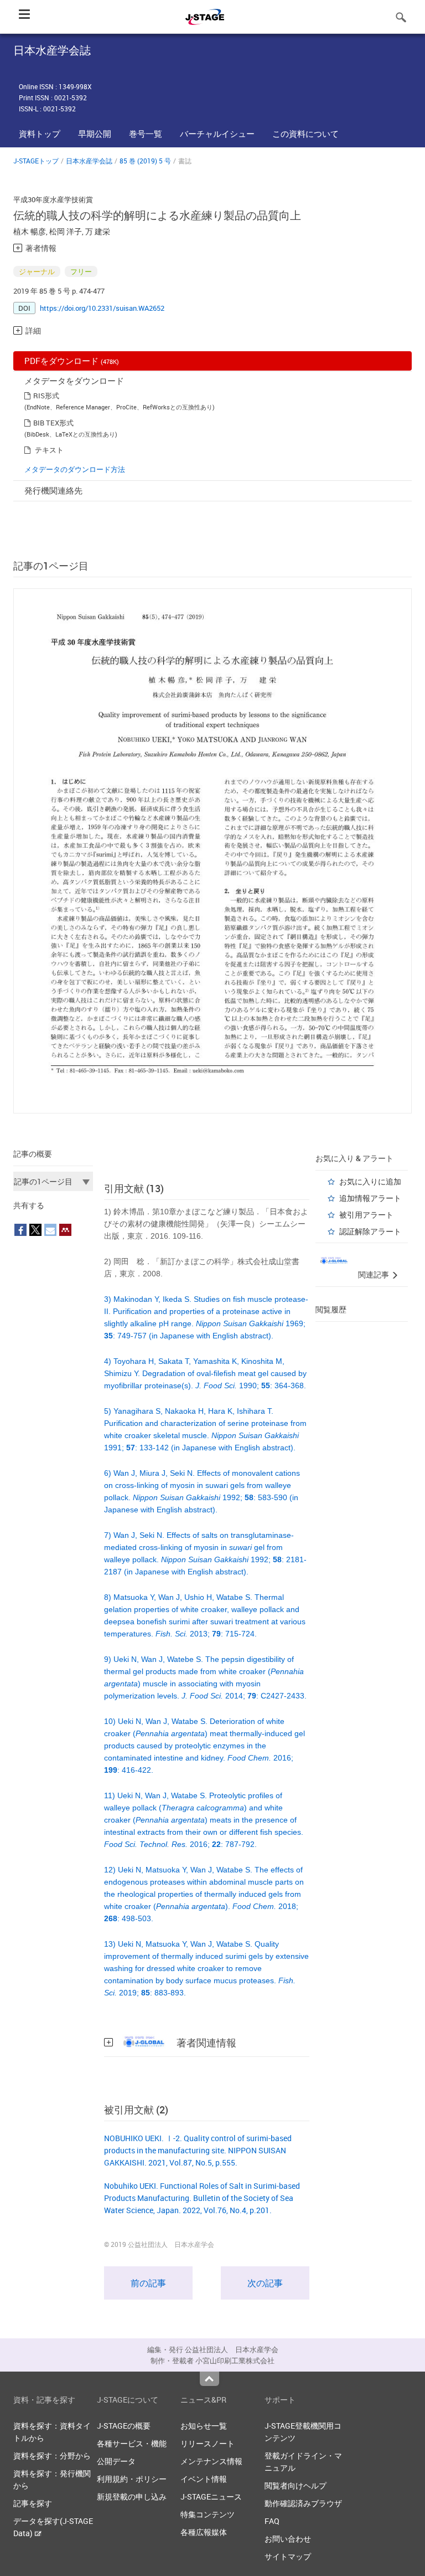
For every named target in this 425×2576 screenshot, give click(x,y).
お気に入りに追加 (370, 1181)
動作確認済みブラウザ (303, 2503)
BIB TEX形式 (53, 423)
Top (209, 2379)
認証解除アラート (370, 1231)
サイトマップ (288, 2556)
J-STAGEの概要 (124, 2426)
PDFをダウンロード (72, 361)
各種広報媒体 (204, 2532)
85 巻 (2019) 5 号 (145, 161)
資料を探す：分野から (52, 2456)
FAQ (272, 2521)
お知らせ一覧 (204, 2426)
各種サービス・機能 (132, 2443)
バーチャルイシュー (217, 134)
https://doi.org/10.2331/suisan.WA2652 (102, 308)
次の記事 (265, 2283)
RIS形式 (46, 396)
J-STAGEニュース (211, 2497)
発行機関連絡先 (53, 490)
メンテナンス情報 (211, 2461)
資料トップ (40, 134)
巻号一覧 (146, 134)
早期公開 (95, 134)
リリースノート (208, 2443)
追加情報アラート (370, 1198)
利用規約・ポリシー (132, 2479)
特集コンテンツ (208, 2514)
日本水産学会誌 (89, 161)
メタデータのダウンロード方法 (75, 469)
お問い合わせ (288, 2539)
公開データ (116, 2461)
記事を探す (33, 2503)
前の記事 (148, 2283)
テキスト (49, 450)
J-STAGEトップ (36, 161)
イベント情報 (204, 2479)
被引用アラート (366, 1215)
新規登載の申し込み (132, 2497)
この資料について (305, 134)
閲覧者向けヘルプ (296, 2485)
